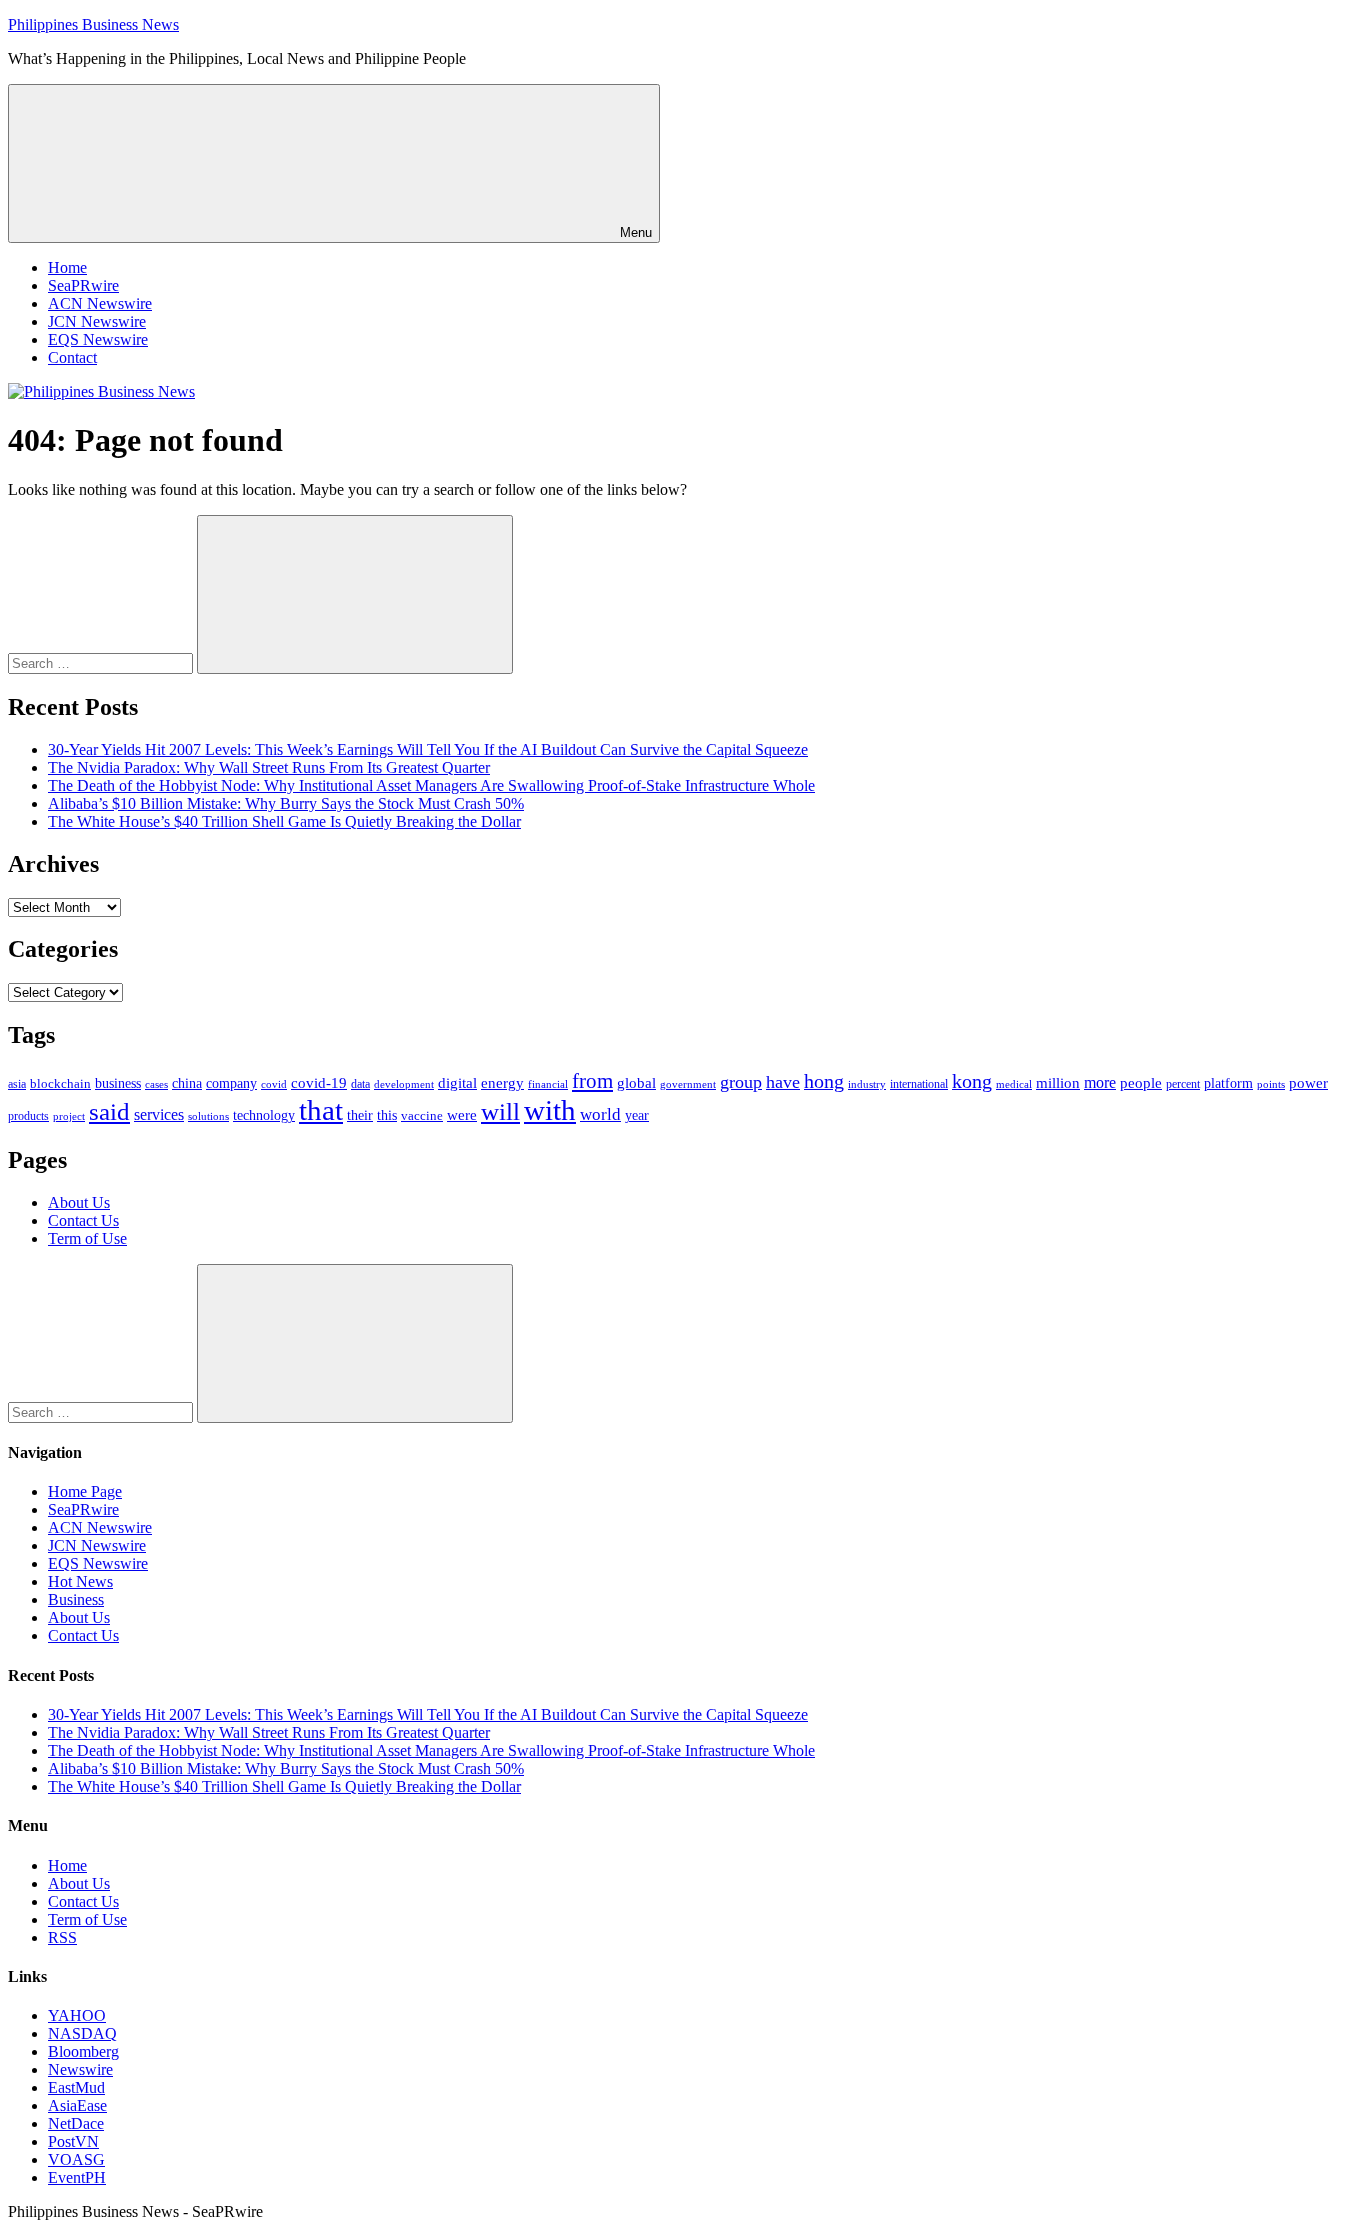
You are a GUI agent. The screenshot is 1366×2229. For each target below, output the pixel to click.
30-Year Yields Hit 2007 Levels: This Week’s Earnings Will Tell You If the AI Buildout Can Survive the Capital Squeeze (428, 749)
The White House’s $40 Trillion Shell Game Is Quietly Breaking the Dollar (284, 821)
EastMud (76, 2087)
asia (17, 1084)
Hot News (80, 1581)
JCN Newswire (97, 321)
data (360, 1084)
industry (867, 1084)
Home (67, 267)
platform (1228, 1083)
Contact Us (83, 1220)
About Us (79, 1202)
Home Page (85, 1491)
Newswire (80, 2069)
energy (502, 1083)
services (159, 1114)
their (360, 1115)
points (1271, 1084)
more (1100, 1082)
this (387, 1115)
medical (1014, 1084)
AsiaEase (77, 2105)
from (592, 1081)
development (404, 1084)
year (637, 1115)
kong (972, 1081)
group (741, 1082)
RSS (62, 1937)
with (550, 1110)
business (118, 1083)
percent (1183, 1084)
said (109, 1111)
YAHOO (77, 2015)
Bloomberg (83, 2051)
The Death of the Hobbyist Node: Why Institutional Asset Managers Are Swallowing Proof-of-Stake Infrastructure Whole (431, 785)
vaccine (422, 1115)
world (600, 1114)
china (187, 1083)
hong (824, 1081)
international (919, 1084)
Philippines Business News (93, 24)
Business (76, 1599)
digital (457, 1083)
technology (264, 1115)
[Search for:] (102, 662)
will (500, 1111)
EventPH (77, 2177)
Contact (72, 357)
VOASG (76, 2159)
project (69, 1116)
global (636, 1082)
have (783, 1082)
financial (548, 1084)
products (28, 1116)
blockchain (60, 1083)
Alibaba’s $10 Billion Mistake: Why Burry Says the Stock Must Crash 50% (286, 803)
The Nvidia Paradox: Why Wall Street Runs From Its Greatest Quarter (269, 767)
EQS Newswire (98, 339)
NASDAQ (82, 2033)
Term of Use (87, 1238)
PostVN (73, 2141)
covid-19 (319, 1083)
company (231, 1083)
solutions (208, 1116)
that (321, 1110)
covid (274, 1084)
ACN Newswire (100, 303)
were (462, 1115)
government (688, 1084)
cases (156, 1084)
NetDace (76, 2123)
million (1058, 1083)
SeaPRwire (83, 285)
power (1308, 1083)
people (1141, 1082)
